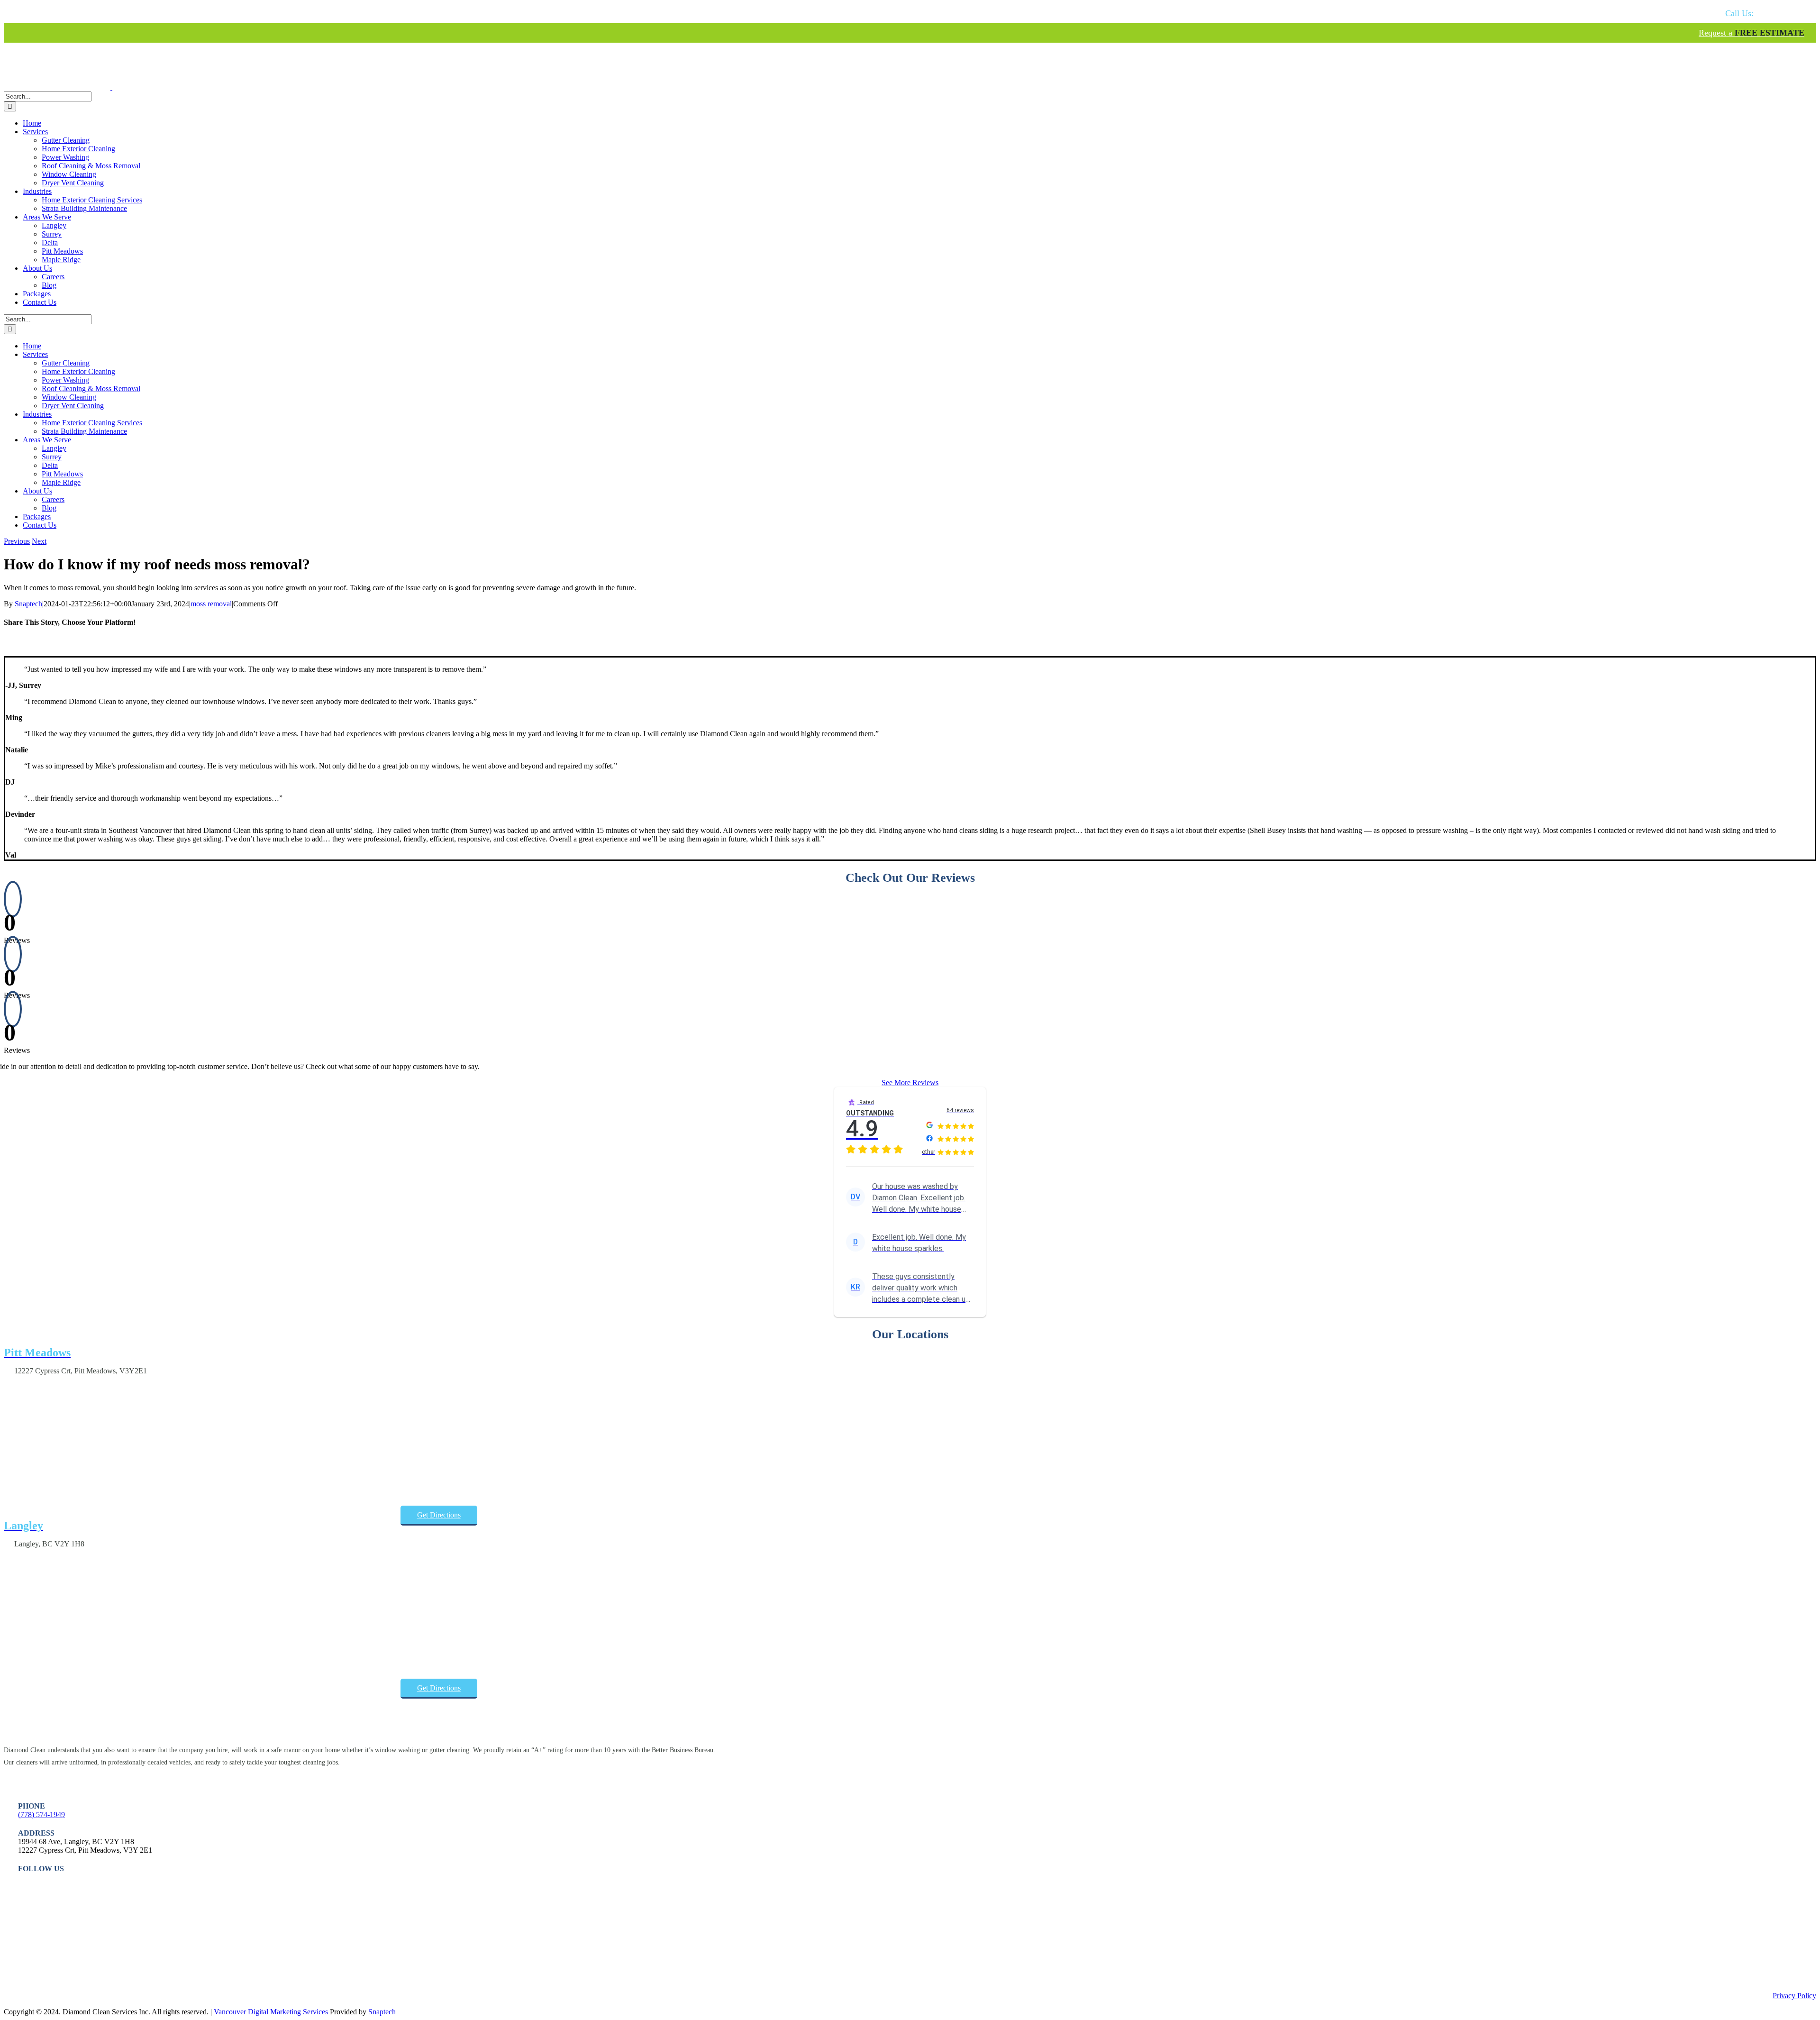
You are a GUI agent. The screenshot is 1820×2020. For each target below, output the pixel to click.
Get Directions (439, 1515)
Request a (1752, 33)
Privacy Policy (1794, 1996)
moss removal (211, 604)
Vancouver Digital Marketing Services (272, 2012)
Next (39, 541)
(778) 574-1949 (41, 1814)
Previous (17, 541)
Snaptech (28, 604)
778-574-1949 (1765, 13)
